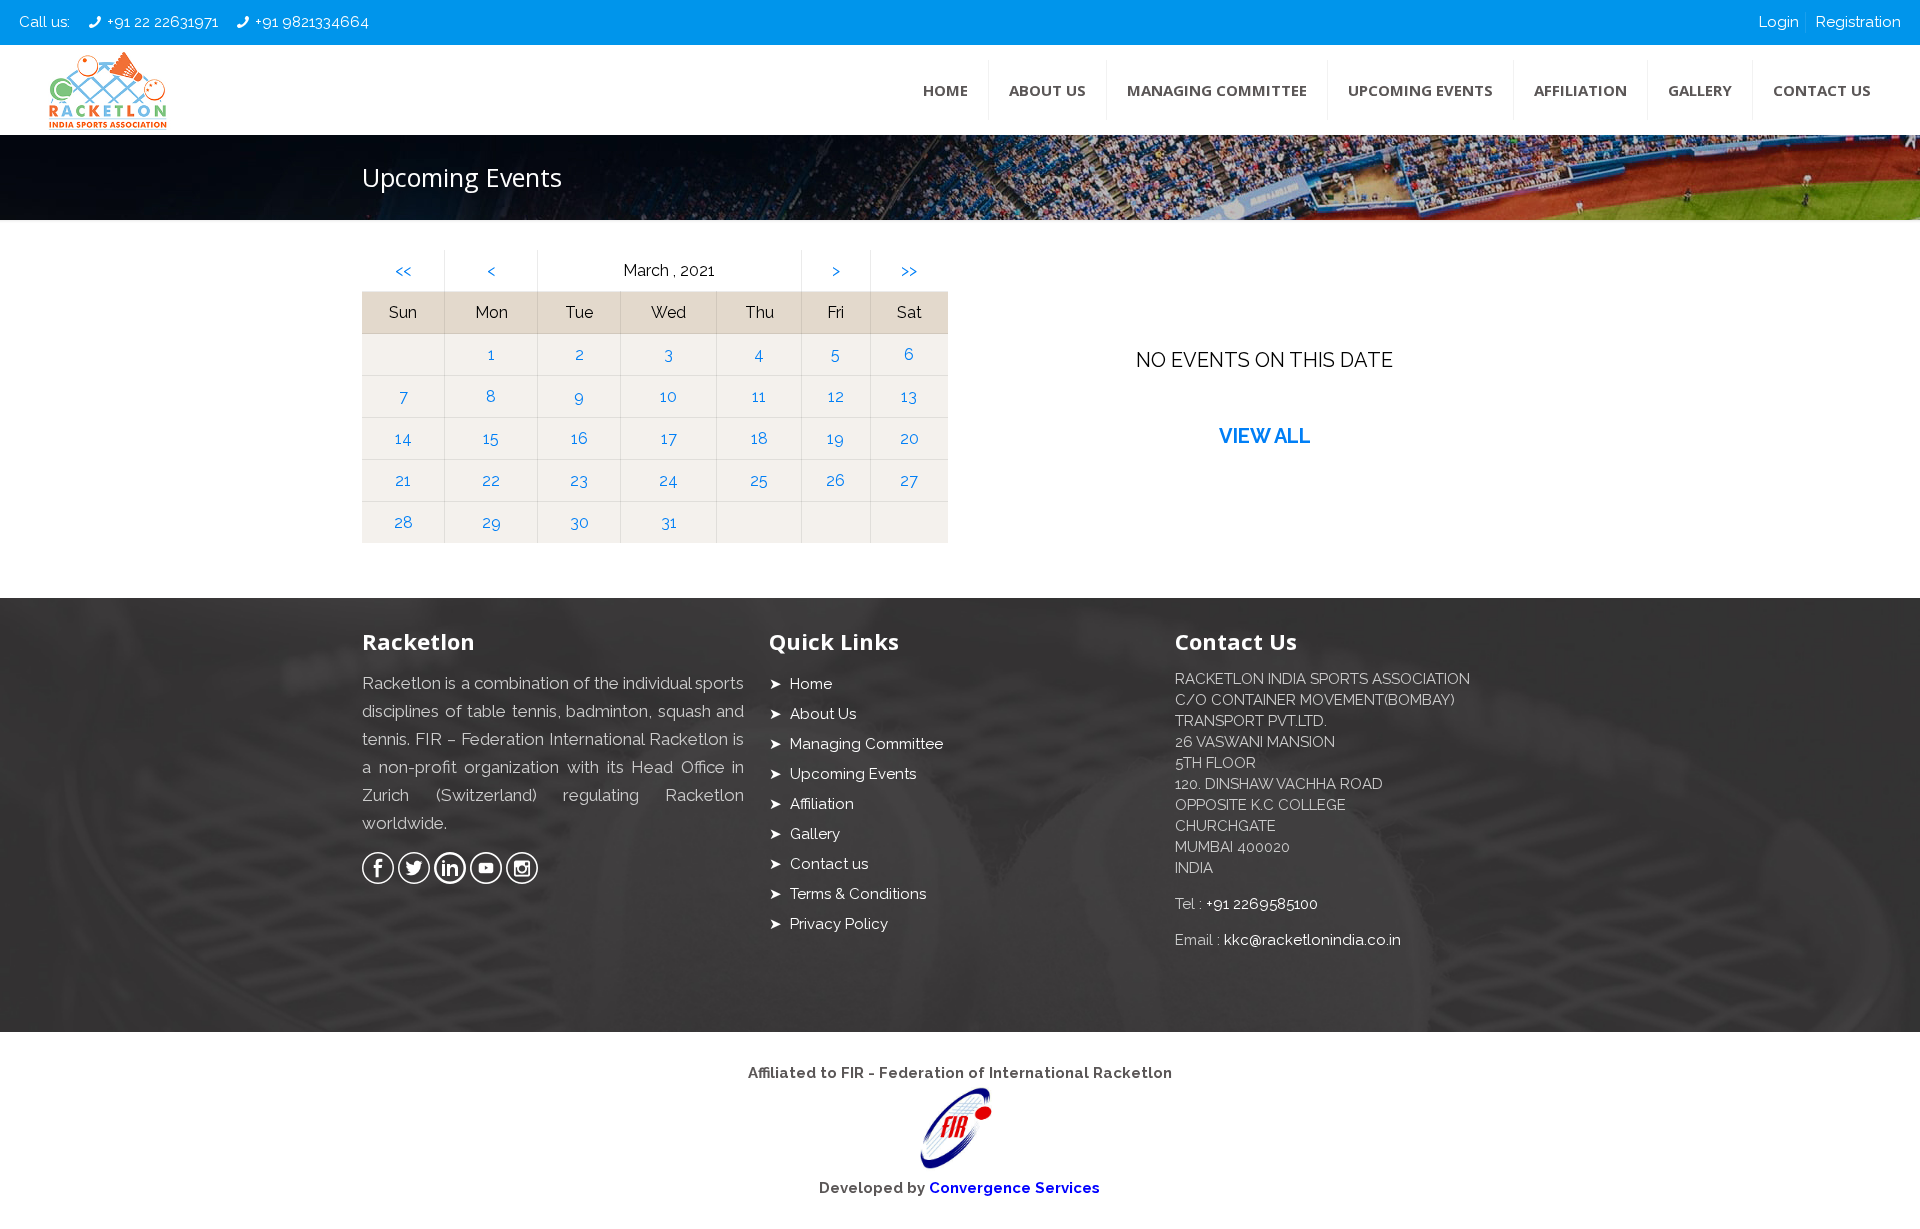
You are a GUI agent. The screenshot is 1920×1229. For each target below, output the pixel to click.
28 (403, 522)
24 (668, 480)
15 (491, 438)
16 (579, 438)
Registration (1858, 22)
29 (491, 522)
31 (669, 522)
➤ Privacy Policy (828, 924)
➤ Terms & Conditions (847, 894)
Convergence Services (1014, 1188)
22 (491, 480)
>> (909, 270)
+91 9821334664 (312, 22)
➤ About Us (812, 714)
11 (759, 396)
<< (403, 270)
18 (759, 438)
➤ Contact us (818, 864)
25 (759, 480)
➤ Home (800, 684)
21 (403, 480)
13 (909, 396)
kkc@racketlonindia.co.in (1312, 940)
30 (579, 522)
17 (669, 438)
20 (909, 438)
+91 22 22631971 (162, 22)
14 (403, 438)
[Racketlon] (107, 90)
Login (1779, 22)
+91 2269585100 (1262, 904)
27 (909, 480)
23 (579, 480)
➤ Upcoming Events (842, 774)
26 (835, 480)
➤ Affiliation (811, 804)
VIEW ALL (1265, 436)
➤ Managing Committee (856, 744)
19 (835, 438)
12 (836, 396)
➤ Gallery (804, 834)
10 (668, 396)
